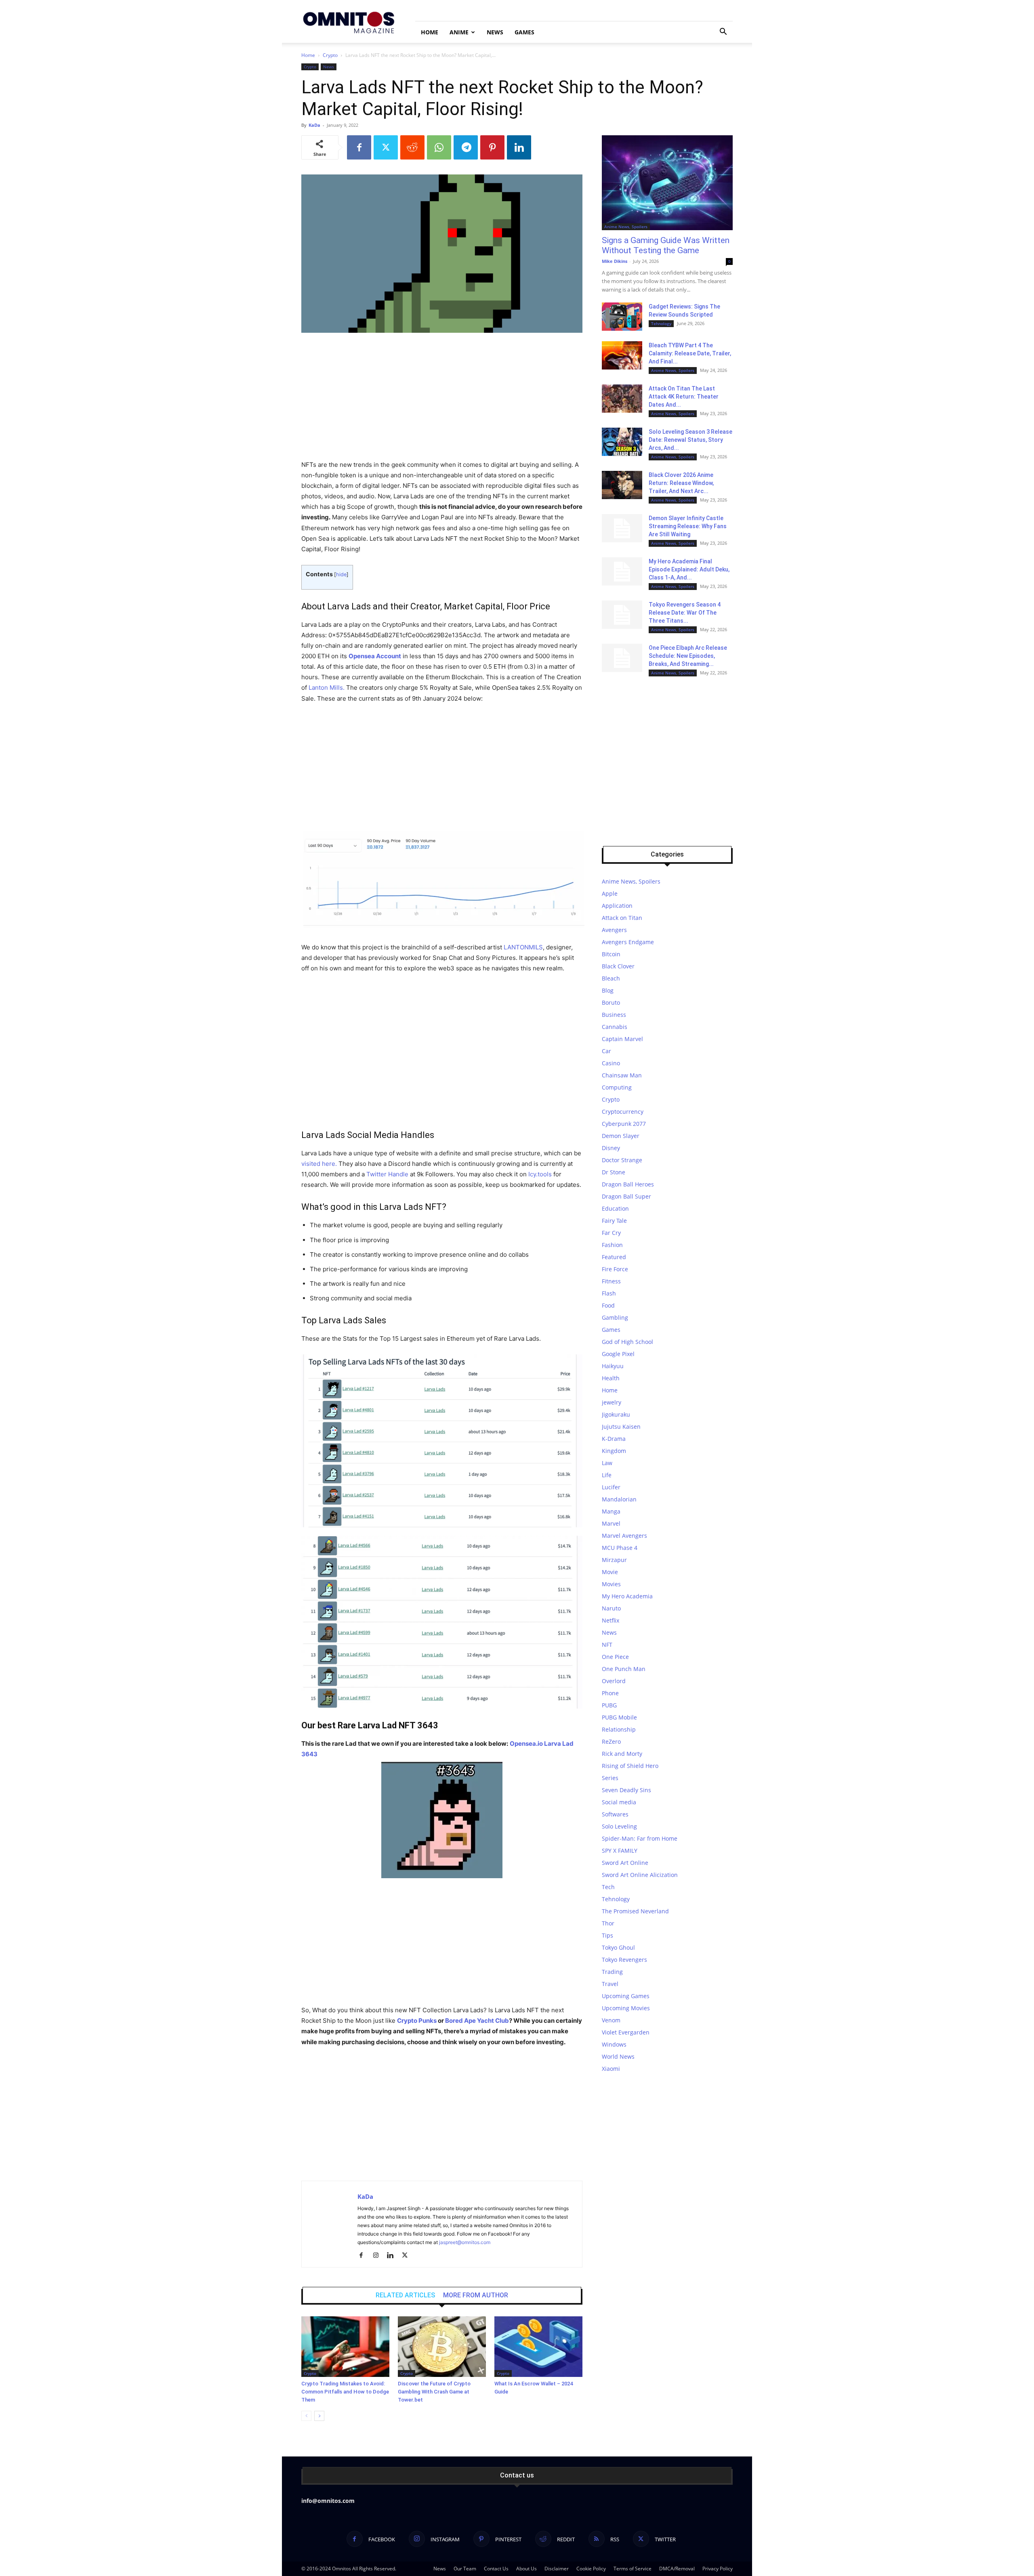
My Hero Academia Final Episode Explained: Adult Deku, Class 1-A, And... (689, 569)
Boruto (611, 1002)
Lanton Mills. (327, 688)
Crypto (330, 55)
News (495, 32)
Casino (611, 1063)
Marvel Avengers (624, 1536)
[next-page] (319, 2416)
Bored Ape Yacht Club (477, 2021)
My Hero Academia (627, 1596)
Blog (608, 990)
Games (524, 32)
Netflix (611, 1620)
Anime (459, 32)
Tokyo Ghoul (618, 1947)
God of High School (627, 1342)
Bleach (611, 978)
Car (606, 1051)
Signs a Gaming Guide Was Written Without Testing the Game (666, 245)
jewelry (612, 1402)
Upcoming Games (626, 1996)
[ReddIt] (412, 147)
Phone (610, 1693)
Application (617, 906)
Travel (610, 1984)
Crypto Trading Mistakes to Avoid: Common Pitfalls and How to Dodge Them (345, 2392)
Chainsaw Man (622, 1075)
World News (618, 2056)
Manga (611, 1511)
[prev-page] (306, 2416)
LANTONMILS (523, 947)
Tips (607, 1935)
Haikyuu (613, 1366)
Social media (619, 1802)
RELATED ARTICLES (405, 2295)
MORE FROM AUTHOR (476, 2295)
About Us (526, 2569)
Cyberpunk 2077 (624, 1124)
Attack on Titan (622, 918)
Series (610, 1778)
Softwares (615, 1814)
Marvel (611, 1523)
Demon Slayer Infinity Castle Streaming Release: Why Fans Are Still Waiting (688, 526)
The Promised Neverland (635, 1911)
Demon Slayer (621, 1136)
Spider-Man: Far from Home (640, 1838)
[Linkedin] (519, 147)
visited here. (319, 1164)
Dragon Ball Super (626, 1196)
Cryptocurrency (623, 1112)
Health (611, 1378)
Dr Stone (614, 1172)
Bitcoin (611, 954)
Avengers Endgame (628, 942)
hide (341, 574)
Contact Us (496, 2569)
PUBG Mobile (619, 1717)
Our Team (465, 2569)
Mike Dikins (615, 261)
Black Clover (618, 966)
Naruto (611, 1608)
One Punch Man (624, 1669)
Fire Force (615, 1269)
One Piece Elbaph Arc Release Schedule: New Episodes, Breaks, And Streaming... (688, 656)
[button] (723, 33)
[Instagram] (379, 2256)
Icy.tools (540, 1174)
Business (614, 1015)
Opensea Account (375, 656)
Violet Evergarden (626, 2032)
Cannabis (615, 1027)
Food (608, 1305)
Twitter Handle (387, 1174)
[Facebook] (359, 147)
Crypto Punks (417, 2021)
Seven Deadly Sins (626, 1790)
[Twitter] (386, 147)
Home (430, 32)
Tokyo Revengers (624, 1960)
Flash (609, 1293)
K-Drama (614, 1439)
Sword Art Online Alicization (640, 1875)
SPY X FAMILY (620, 1851)
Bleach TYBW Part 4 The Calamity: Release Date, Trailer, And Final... (690, 353)
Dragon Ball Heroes (628, 1184)
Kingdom (614, 1451)
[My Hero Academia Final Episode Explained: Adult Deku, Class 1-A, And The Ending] (622, 571)
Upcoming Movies (626, 2008)
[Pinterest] (492, 147)
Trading (612, 1972)
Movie (610, 1572)
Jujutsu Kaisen (621, 1427)
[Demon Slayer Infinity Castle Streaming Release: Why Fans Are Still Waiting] (622, 528)
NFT (607, 1645)
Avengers (614, 930)
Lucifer (611, 1487)
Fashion (612, 1245)
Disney (611, 1148)
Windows (614, 2044)
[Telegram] (466, 147)
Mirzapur (614, 1560)
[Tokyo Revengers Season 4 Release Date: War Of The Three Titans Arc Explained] (622, 615)
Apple (610, 893)
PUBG (609, 1705)
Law (607, 1463)
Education (615, 1208)
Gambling (615, 1317)
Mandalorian (619, 1499)
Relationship (619, 1729)
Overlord (614, 1681)
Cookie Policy (591, 2569)
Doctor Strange (622, 1160)
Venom (611, 2020)
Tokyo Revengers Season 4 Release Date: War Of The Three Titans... (685, 613)
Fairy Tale (614, 1221)
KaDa (314, 125)
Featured (614, 1257)
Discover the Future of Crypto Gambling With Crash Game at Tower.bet (434, 2392)
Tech (608, 1887)
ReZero (611, 1741)
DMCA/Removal (677, 2569)
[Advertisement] (442, 400)
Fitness (611, 1281)
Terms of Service (633, 2569)
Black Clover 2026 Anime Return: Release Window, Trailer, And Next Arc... (681, 483)
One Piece (615, 1657)
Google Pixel (618, 1354)
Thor (608, 1923)
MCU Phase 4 (620, 1548)
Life (607, 1475)
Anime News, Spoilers (626, 227)
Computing (617, 1087)
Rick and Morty (622, 1754)
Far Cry (611, 1233)
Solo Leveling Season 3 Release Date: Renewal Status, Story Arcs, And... (690, 440)
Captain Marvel (622, 1039)
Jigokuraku (616, 1414)
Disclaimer (557, 2569)
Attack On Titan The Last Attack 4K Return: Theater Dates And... (684, 397)
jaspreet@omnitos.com (465, 2242)
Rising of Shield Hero (630, 1766)
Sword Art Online (625, 1863)
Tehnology (661, 323)
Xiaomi (611, 2069)
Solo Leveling (619, 1826)
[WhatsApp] (439, 147)
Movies (611, 1584)
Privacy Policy (718, 2569)
